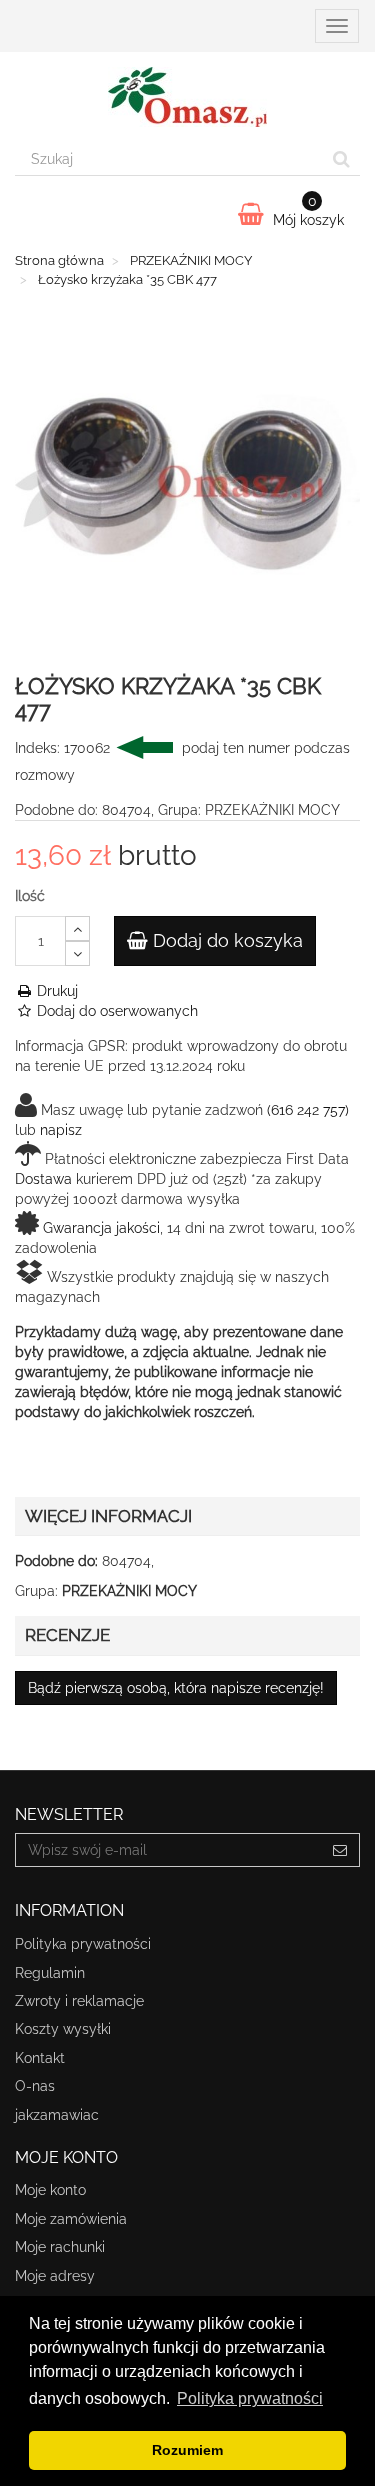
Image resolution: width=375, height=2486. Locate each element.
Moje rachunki (60, 2247)
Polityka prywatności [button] (250, 2398)
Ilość (30, 896)
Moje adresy (55, 2276)
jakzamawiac (57, 2115)
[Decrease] (77, 953)
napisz (61, 1130)
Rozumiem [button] (187, 2450)
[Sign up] (340, 1850)
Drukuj (55, 991)
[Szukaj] (341, 159)
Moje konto (50, 2190)
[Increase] (77, 928)
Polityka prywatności (83, 1944)
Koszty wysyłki (63, 2029)
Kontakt (40, 2058)
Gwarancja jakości (101, 1228)
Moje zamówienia (71, 2219)
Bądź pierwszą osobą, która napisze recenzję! (176, 1688)
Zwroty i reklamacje (79, 2001)
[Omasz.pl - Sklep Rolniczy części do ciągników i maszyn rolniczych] (187, 97)
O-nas (35, 2086)
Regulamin (50, 1973)
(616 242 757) (308, 1110)
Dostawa (43, 1179)
